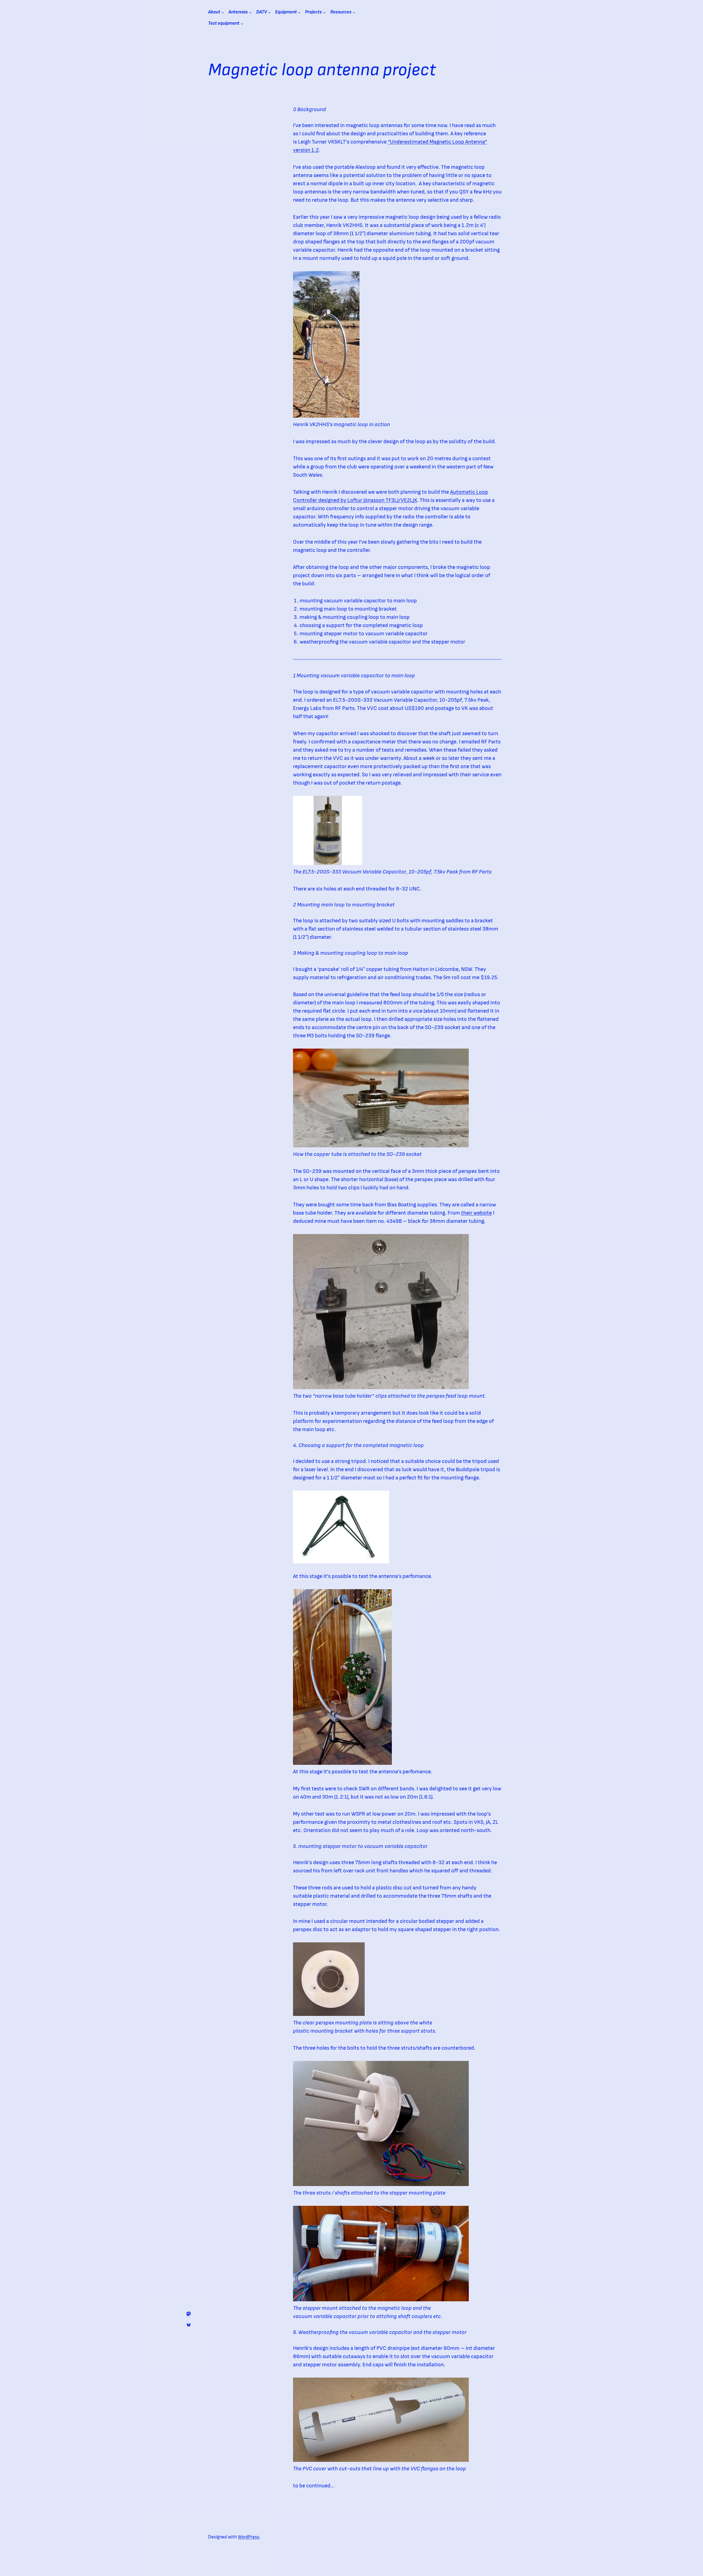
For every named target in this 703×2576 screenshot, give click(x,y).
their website (476, 1213)
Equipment (286, 12)
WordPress (249, 2537)
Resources (341, 12)
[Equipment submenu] (299, 12)
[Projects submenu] (324, 12)
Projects (313, 12)
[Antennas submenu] (250, 12)
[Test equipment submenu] (242, 24)
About (214, 12)
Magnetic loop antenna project (322, 70)
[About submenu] (223, 12)
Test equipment (224, 23)
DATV (262, 12)
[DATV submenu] (269, 12)
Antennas (238, 12)
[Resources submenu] (354, 12)
